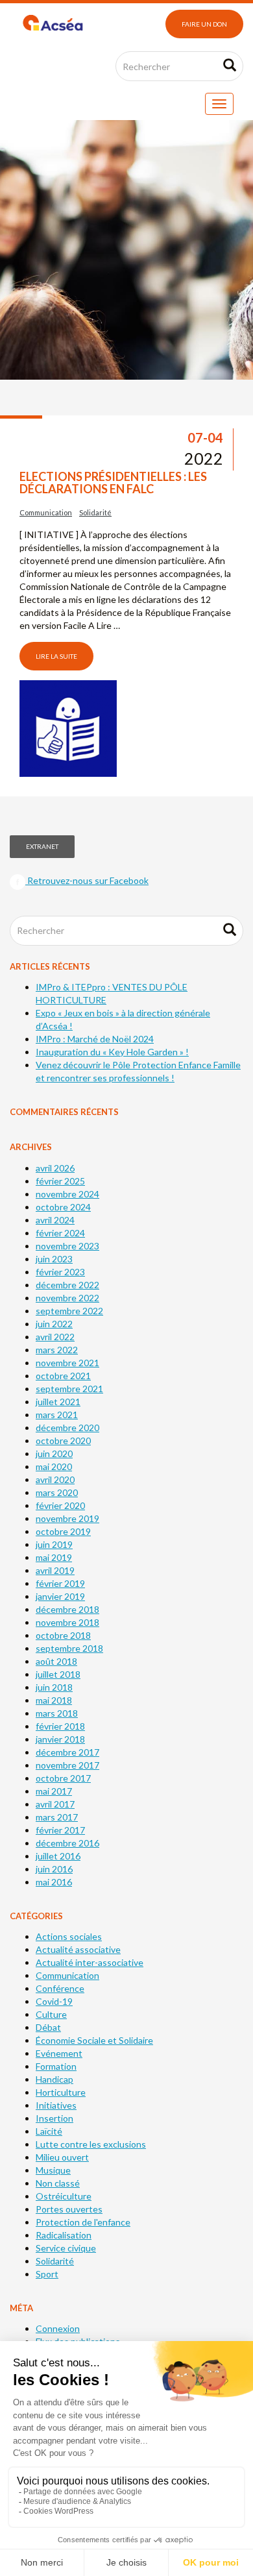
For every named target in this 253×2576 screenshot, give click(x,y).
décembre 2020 (67, 1428)
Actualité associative (78, 1949)
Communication (46, 512)
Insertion (54, 2118)
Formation (56, 2066)
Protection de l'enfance (83, 2222)
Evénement (59, 2053)
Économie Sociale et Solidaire (94, 2040)
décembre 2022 (67, 1285)
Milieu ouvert (62, 2157)
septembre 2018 (69, 1648)
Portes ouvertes (69, 2209)
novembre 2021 (67, 1363)
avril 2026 (55, 1168)
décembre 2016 (67, 1843)
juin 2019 (54, 1544)
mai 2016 (54, 1882)
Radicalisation (64, 2235)
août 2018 (56, 1661)
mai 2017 (54, 1791)
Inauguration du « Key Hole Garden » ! (112, 1052)
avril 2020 (55, 1479)
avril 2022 (55, 1337)
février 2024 (60, 1233)
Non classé (58, 2183)
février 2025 (60, 1181)
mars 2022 (57, 1350)
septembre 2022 (69, 1311)
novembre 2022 (67, 1298)
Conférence (60, 1988)
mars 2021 (57, 1415)
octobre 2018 (63, 1635)
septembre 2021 (69, 1389)
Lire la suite (56, 656)
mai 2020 (54, 1466)
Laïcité (49, 2131)
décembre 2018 (67, 1609)
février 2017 (60, 1830)
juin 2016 (54, 1869)
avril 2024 (55, 1220)
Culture (51, 2014)
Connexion (58, 2328)
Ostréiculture (64, 2196)
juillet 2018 (58, 1674)
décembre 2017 (67, 1752)
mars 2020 (57, 1492)
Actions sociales (69, 1936)
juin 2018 (54, 1687)
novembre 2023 (67, 1246)
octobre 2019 (63, 1531)
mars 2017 (57, 1817)
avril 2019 (55, 1570)
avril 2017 (55, 1804)
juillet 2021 (58, 1402)
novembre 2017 (67, 1765)
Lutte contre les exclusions (91, 2144)
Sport (47, 2274)
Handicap (54, 2079)
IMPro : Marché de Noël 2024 (95, 1039)
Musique (53, 2170)
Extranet (42, 846)
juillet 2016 (58, 1856)
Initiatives (56, 2105)
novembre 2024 (67, 1194)
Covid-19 (54, 2001)
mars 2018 (57, 1713)
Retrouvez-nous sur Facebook (87, 880)
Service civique (66, 2248)
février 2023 (60, 1272)
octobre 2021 (63, 1376)
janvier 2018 (60, 1739)
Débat (48, 2027)
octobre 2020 (63, 1441)
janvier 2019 (60, 1596)
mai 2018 (54, 1700)
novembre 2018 (67, 1622)
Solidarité (95, 512)
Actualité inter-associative (90, 1962)
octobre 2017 (63, 1778)
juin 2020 (54, 1454)
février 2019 (60, 1583)
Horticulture (61, 2092)
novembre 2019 (67, 1518)
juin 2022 (54, 1324)
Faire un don (204, 24)
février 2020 (60, 1505)
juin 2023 (54, 1259)
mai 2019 (54, 1557)
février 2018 (60, 1726)
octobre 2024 (63, 1207)
